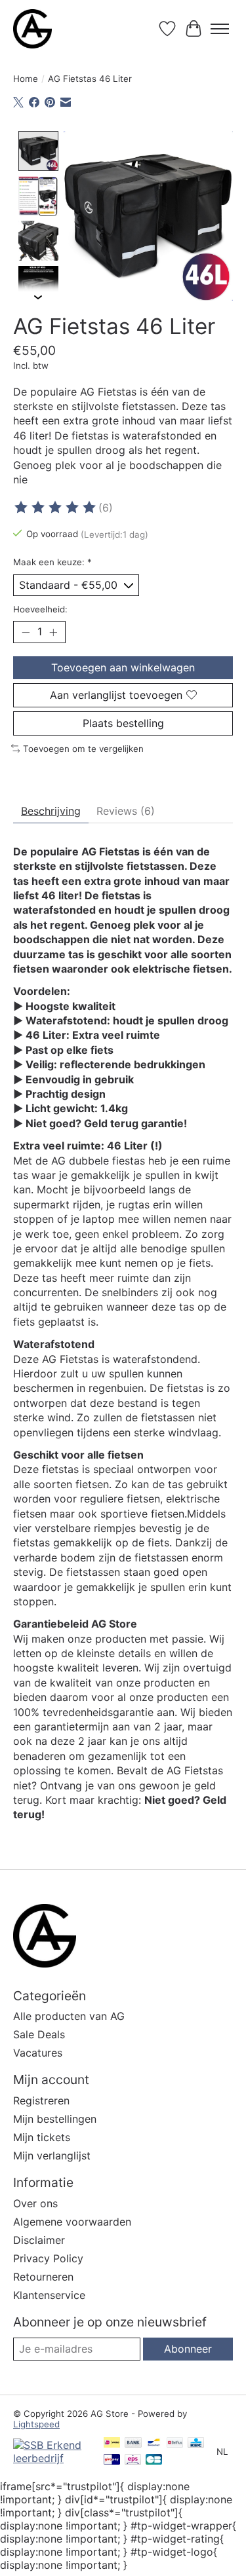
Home (26, 79)
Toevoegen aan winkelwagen (123, 667)
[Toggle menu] (220, 29)
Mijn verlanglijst (52, 2156)
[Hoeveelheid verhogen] (53, 632)
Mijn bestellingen (55, 2119)
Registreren (41, 2100)
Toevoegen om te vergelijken (83, 749)
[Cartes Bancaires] (154, 2460)
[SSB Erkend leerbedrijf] (52, 2458)
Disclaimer (39, 2240)
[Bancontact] (154, 2443)
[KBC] (196, 2443)
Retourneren (43, 2277)
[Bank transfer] (133, 2443)
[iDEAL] (112, 2443)
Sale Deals (39, 2034)
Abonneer (188, 2349)
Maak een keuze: (52, 562)
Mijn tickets (42, 2137)
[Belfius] (175, 2443)
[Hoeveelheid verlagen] (26, 632)
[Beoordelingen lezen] (56, 508)
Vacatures (38, 2053)
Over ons (35, 2203)
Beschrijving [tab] (51, 811)
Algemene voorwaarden (72, 2222)
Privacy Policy (48, 2258)
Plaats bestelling (123, 723)
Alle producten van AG (69, 2016)
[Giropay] (112, 2460)
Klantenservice (49, 2295)
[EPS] (133, 2460)
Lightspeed (36, 2424)
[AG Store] (32, 29)
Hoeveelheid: (40, 609)
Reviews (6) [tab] (126, 811)
